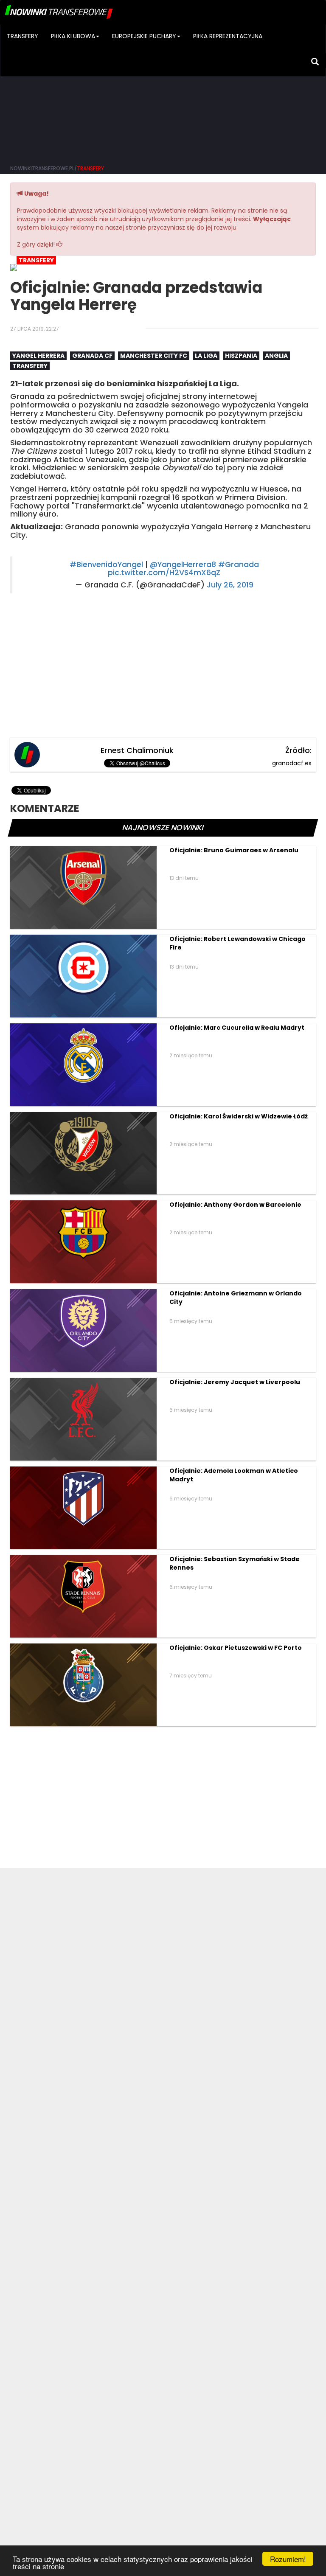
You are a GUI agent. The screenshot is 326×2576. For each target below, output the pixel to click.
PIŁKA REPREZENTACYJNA (228, 36)
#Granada (239, 565)
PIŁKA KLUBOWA (73, 36)
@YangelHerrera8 (183, 565)
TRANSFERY (22, 36)
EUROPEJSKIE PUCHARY (144, 36)
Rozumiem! (288, 2559)
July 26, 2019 (230, 585)
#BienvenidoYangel (106, 565)
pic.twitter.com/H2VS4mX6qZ (164, 573)
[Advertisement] (163, 93)
